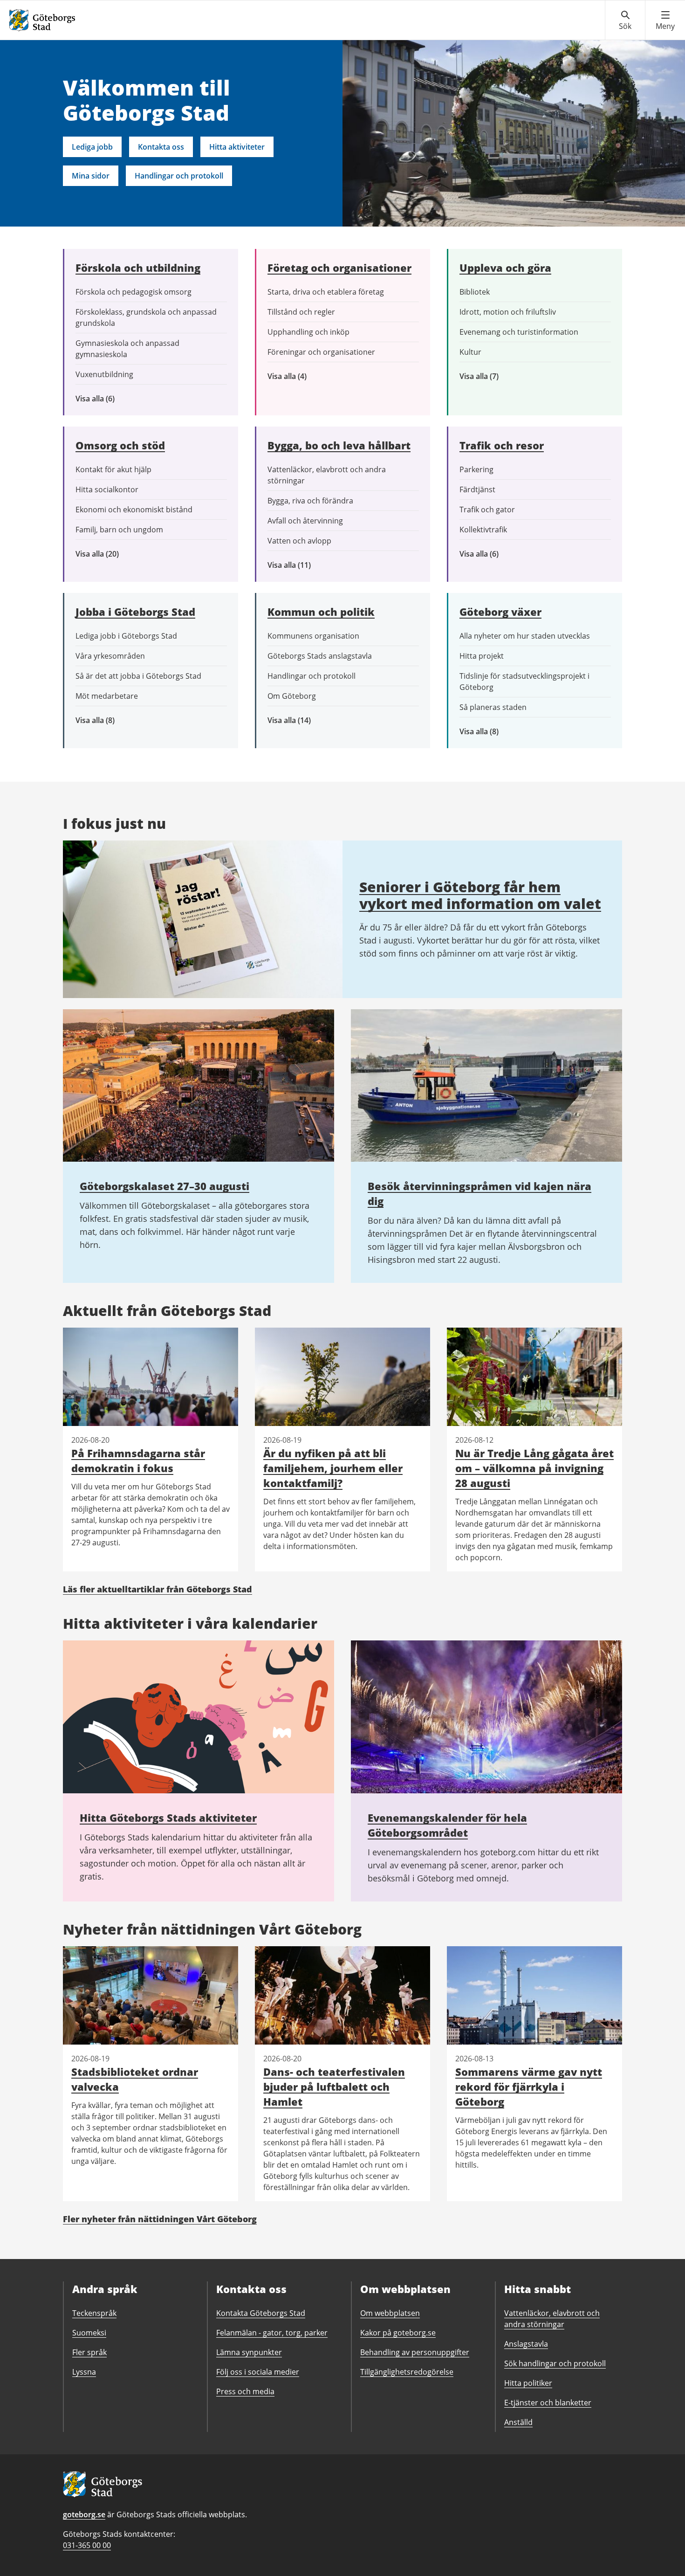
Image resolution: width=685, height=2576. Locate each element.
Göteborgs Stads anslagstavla (320, 656)
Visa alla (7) (489, 376)
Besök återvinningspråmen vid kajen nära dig (479, 1193)
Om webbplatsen (390, 2313)
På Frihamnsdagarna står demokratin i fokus (138, 1460)
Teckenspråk (94, 2313)
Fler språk (89, 2352)
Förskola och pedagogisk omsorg (134, 292)
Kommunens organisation (313, 636)
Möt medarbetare (107, 696)
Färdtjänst (477, 489)
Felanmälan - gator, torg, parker (272, 2333)
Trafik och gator (487, 510)
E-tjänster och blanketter (548, 2403)
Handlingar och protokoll (179, 176)
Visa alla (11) (296, 565)
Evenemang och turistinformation (519, 332)
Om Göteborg (292, 696)
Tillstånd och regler (301, 312)
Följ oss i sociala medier (258, 2372)
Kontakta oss (161, 147)
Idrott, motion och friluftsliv (508, 312)
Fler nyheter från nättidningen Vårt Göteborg (160, 2219)
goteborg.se (84, 2514)
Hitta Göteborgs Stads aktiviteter (168, 1818)
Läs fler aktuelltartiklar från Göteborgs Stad (158, 1589)
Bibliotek (475, 292)
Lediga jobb (92, 147)
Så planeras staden (493, 707)
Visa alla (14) (299, 720)
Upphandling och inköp (308, 332)
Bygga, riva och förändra (310, 501)
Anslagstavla (526, 2344)
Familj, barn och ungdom (119, 530)
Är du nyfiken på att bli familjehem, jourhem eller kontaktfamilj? (333, 1468)
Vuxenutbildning (104, 374)
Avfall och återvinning (305, 521)
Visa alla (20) (105, 554)
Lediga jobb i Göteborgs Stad (126, 636)
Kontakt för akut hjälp (113, 469)
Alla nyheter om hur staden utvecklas (525, 636)
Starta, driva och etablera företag (326, 292)
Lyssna (84, 2372)
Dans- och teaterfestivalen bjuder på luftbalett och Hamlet (334, 2087)
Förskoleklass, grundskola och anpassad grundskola (146, 317)
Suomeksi (89, 2333)
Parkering (476, 469)
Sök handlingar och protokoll (555, 2363)
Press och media (245, 2391)
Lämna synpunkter (249, 2352)
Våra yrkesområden (110, 656)
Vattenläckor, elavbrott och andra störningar (327, 475)
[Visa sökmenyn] (625, 21)
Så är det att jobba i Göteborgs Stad (138, 676)
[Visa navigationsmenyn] (665, 21)
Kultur (470, 352)
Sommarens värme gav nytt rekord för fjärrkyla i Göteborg (529, 2087)
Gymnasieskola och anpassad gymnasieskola (127, 349)
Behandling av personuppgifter (415, 2352)
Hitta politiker (528, 2383)
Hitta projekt (482, 656)
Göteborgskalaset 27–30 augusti (164, 1186)
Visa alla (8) (110, 720)
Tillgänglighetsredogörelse (407, 2372)
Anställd (518, 2422)
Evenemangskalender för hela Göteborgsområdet (447, 1825)
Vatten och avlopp (299, 541)
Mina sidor (91, 176)
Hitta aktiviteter (237, 147)
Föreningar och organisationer (321, 352)
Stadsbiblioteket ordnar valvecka (135, 2079)
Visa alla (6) (109, 399)
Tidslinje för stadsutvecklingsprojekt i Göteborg (524, 682)
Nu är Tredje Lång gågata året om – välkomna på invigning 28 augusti (534, 1468)
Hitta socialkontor (107, 489)
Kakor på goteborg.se (398, 2333)
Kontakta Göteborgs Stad (261, 2313)
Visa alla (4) (309, 376)
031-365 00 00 (87, 2545)
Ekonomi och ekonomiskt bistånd (134, 510)
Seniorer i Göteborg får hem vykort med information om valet (480, 895)
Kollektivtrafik (483, 530)
